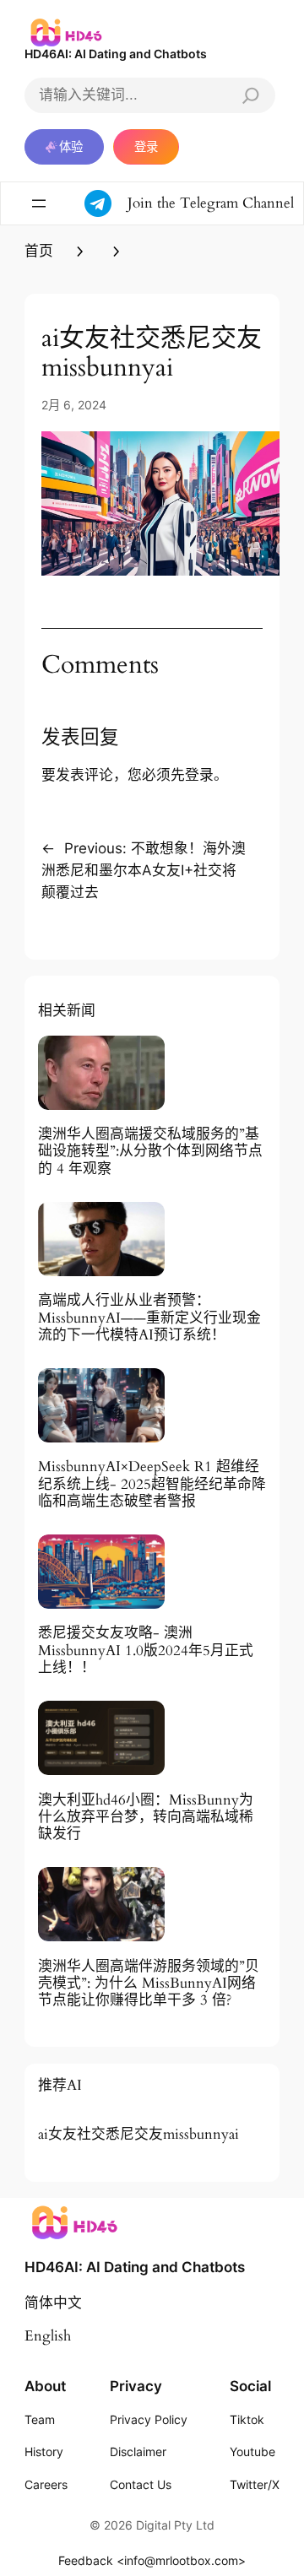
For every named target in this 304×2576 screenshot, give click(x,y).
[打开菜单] (39, 203)
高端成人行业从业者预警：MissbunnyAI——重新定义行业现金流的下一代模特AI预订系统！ (149, 1318)
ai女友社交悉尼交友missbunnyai (138, 2135)
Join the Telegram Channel (211, 203)
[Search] (251, 95)
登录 (146, 146)
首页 (39, 251)
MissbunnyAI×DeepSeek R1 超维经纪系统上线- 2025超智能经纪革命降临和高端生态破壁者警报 (152, 1484)
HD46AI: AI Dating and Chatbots (116, 54)
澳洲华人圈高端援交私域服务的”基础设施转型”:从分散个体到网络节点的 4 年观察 (150, 1151)
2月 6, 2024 (74, 405)
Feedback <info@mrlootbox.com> (152, 2560)
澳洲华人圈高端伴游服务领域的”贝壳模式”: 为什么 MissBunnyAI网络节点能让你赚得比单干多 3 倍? (149, 1983)
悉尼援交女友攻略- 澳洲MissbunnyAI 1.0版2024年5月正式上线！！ (146, 1650)
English (48, 2336)
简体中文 (53, 2303)
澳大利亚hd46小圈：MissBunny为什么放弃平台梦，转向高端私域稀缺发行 (146, 1817)
